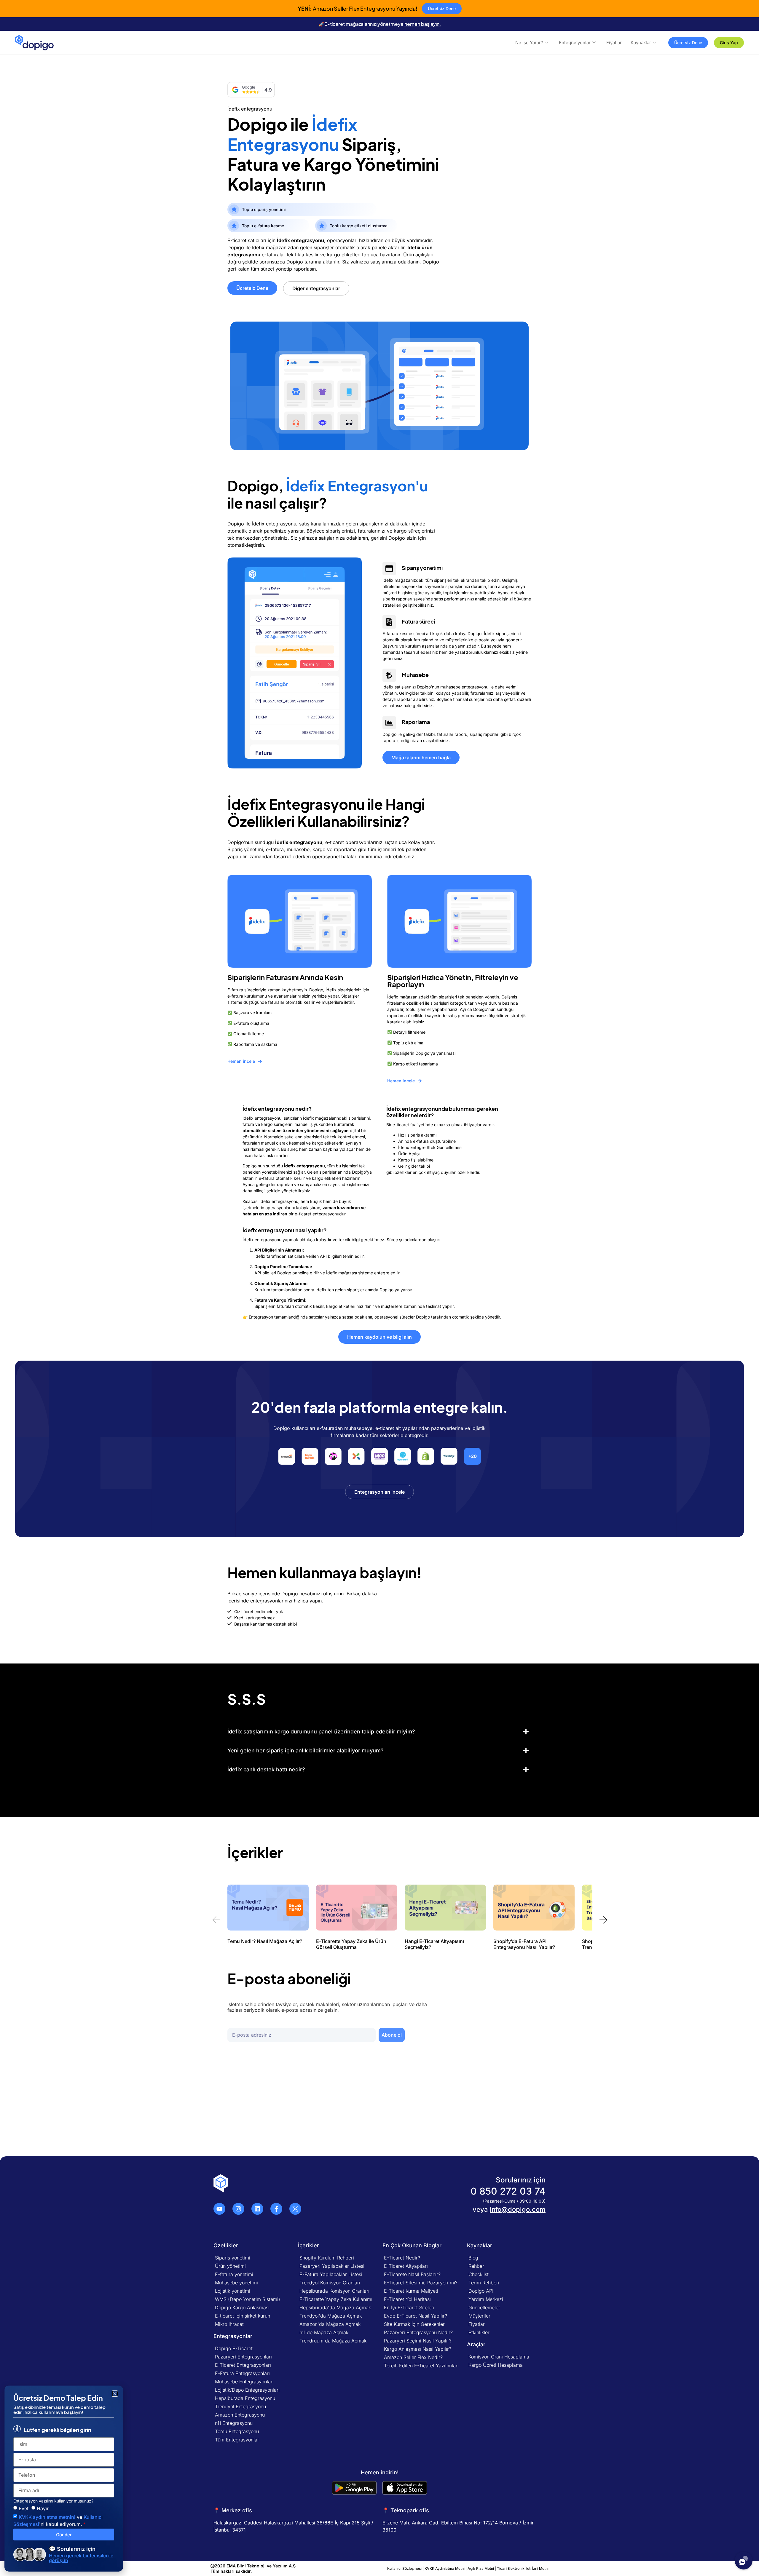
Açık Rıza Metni (481, 2568)
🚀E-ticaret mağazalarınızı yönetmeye (380, 24)
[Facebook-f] (276, 2209)
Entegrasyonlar (575, 43)
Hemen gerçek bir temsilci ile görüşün (81, 2558)
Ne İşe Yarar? (529, 43)
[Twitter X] (295, 2209)
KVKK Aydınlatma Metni (445, 2568)
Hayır (43, 2508)
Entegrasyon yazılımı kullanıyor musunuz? (53, 2501)
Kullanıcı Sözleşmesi (405, 2568)
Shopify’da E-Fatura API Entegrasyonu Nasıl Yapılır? (524, 1944)
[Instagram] (238, 2209)
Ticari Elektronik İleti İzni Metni (523, 2568)
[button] (403, 1952)
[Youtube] (219, 2209)
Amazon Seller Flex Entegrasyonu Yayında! (358, 8)
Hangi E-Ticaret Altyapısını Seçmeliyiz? (434, 1944)
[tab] (379, 1732)
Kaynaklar (641, 43)
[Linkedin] (257, 2209)
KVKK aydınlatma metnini (47, 2517)
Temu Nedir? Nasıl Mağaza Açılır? (265, 1941)
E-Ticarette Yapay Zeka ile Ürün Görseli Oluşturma (351, 1944)
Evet (24, 2508)
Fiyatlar (614, 43)
